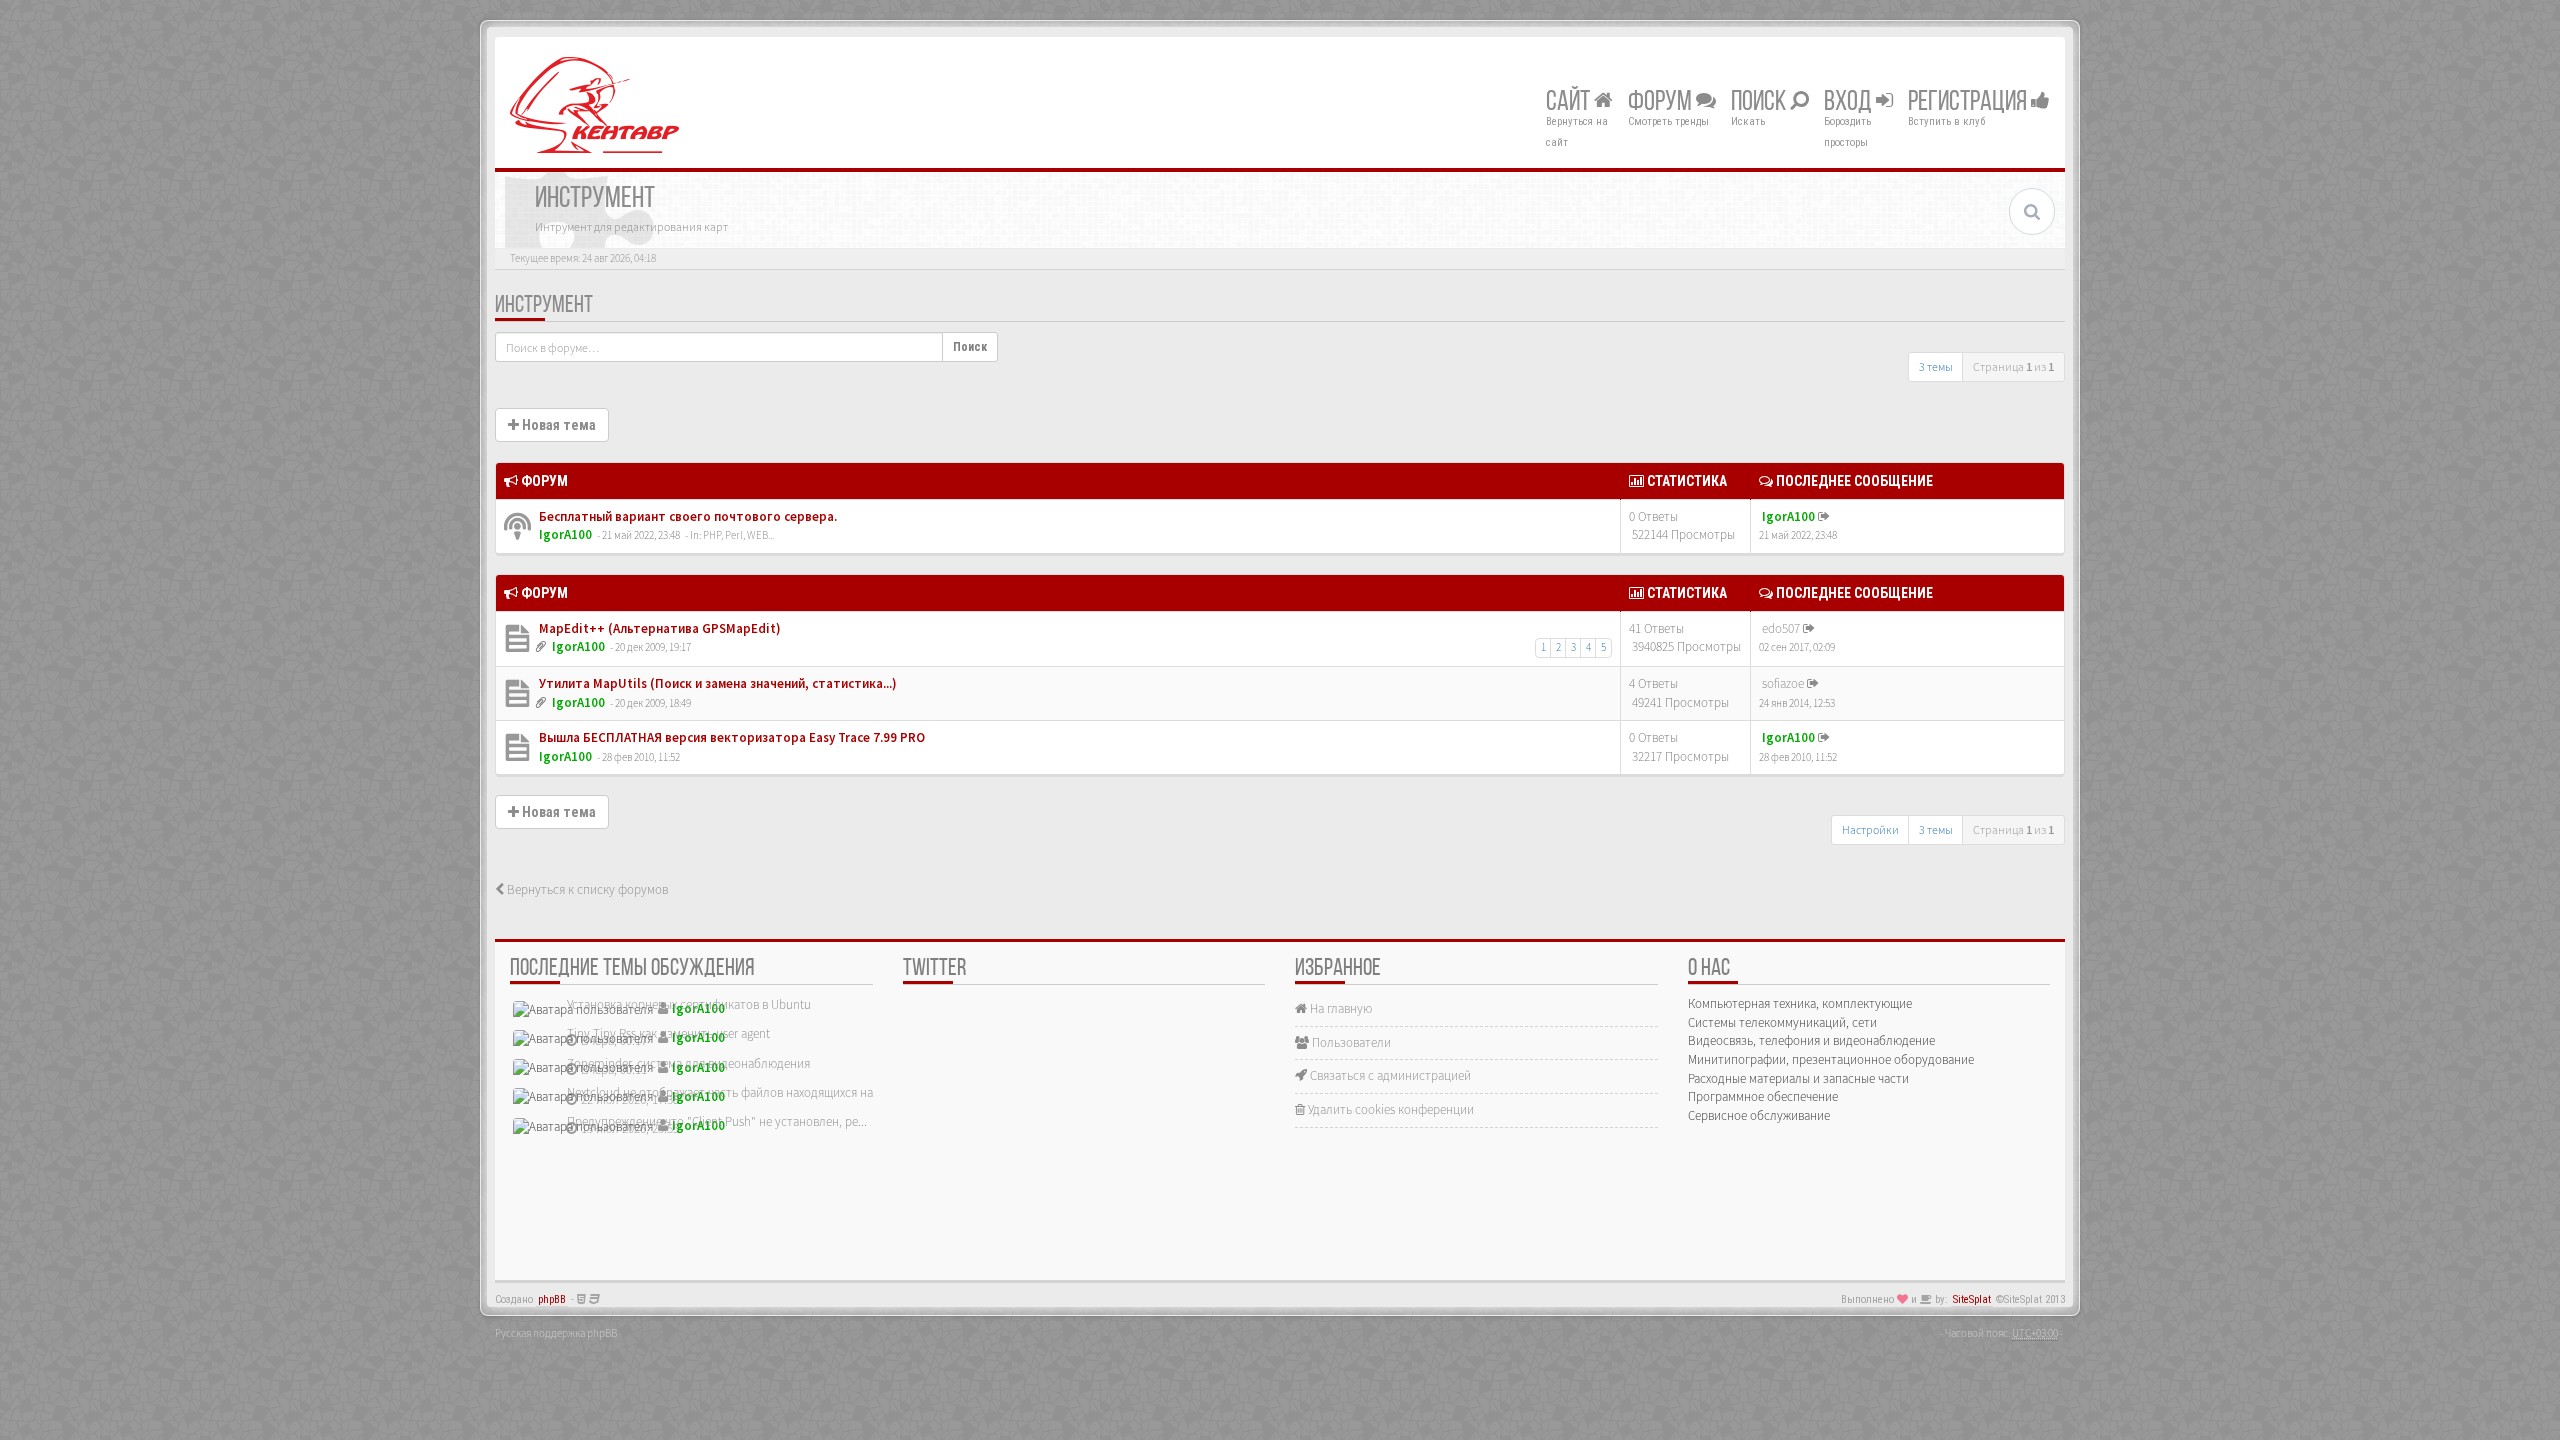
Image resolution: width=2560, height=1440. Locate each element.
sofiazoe (1783, 683)
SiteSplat (1972, 1299)
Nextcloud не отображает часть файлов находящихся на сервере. (745, 1092)
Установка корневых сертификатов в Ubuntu (689, 1004)
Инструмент (544, 306)
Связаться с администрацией (1389, 1075)
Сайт (1570, 103)
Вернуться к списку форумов (586, 889)
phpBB (552, 1299)
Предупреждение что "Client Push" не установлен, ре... (717, 1121)
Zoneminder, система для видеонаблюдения (688, 1063)
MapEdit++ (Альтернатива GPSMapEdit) (658, 628)
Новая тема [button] (557, 425)
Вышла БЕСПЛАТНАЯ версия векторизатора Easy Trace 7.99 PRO (730, 737)
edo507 (1781, 628)
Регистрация (1969, 103)
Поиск (1760, 103)
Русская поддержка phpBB (556, 1333)
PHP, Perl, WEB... (738, 535)
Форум (1662, 103)
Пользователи (1350, 1042)
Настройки (1870, 829)
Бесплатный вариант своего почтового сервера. (686, 516)
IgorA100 (565, 534)
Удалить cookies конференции (1389, 1109)
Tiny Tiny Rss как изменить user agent (668, 1033)
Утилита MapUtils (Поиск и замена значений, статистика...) (716, 683)
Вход (1850, 103)
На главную (1339, 1008)
